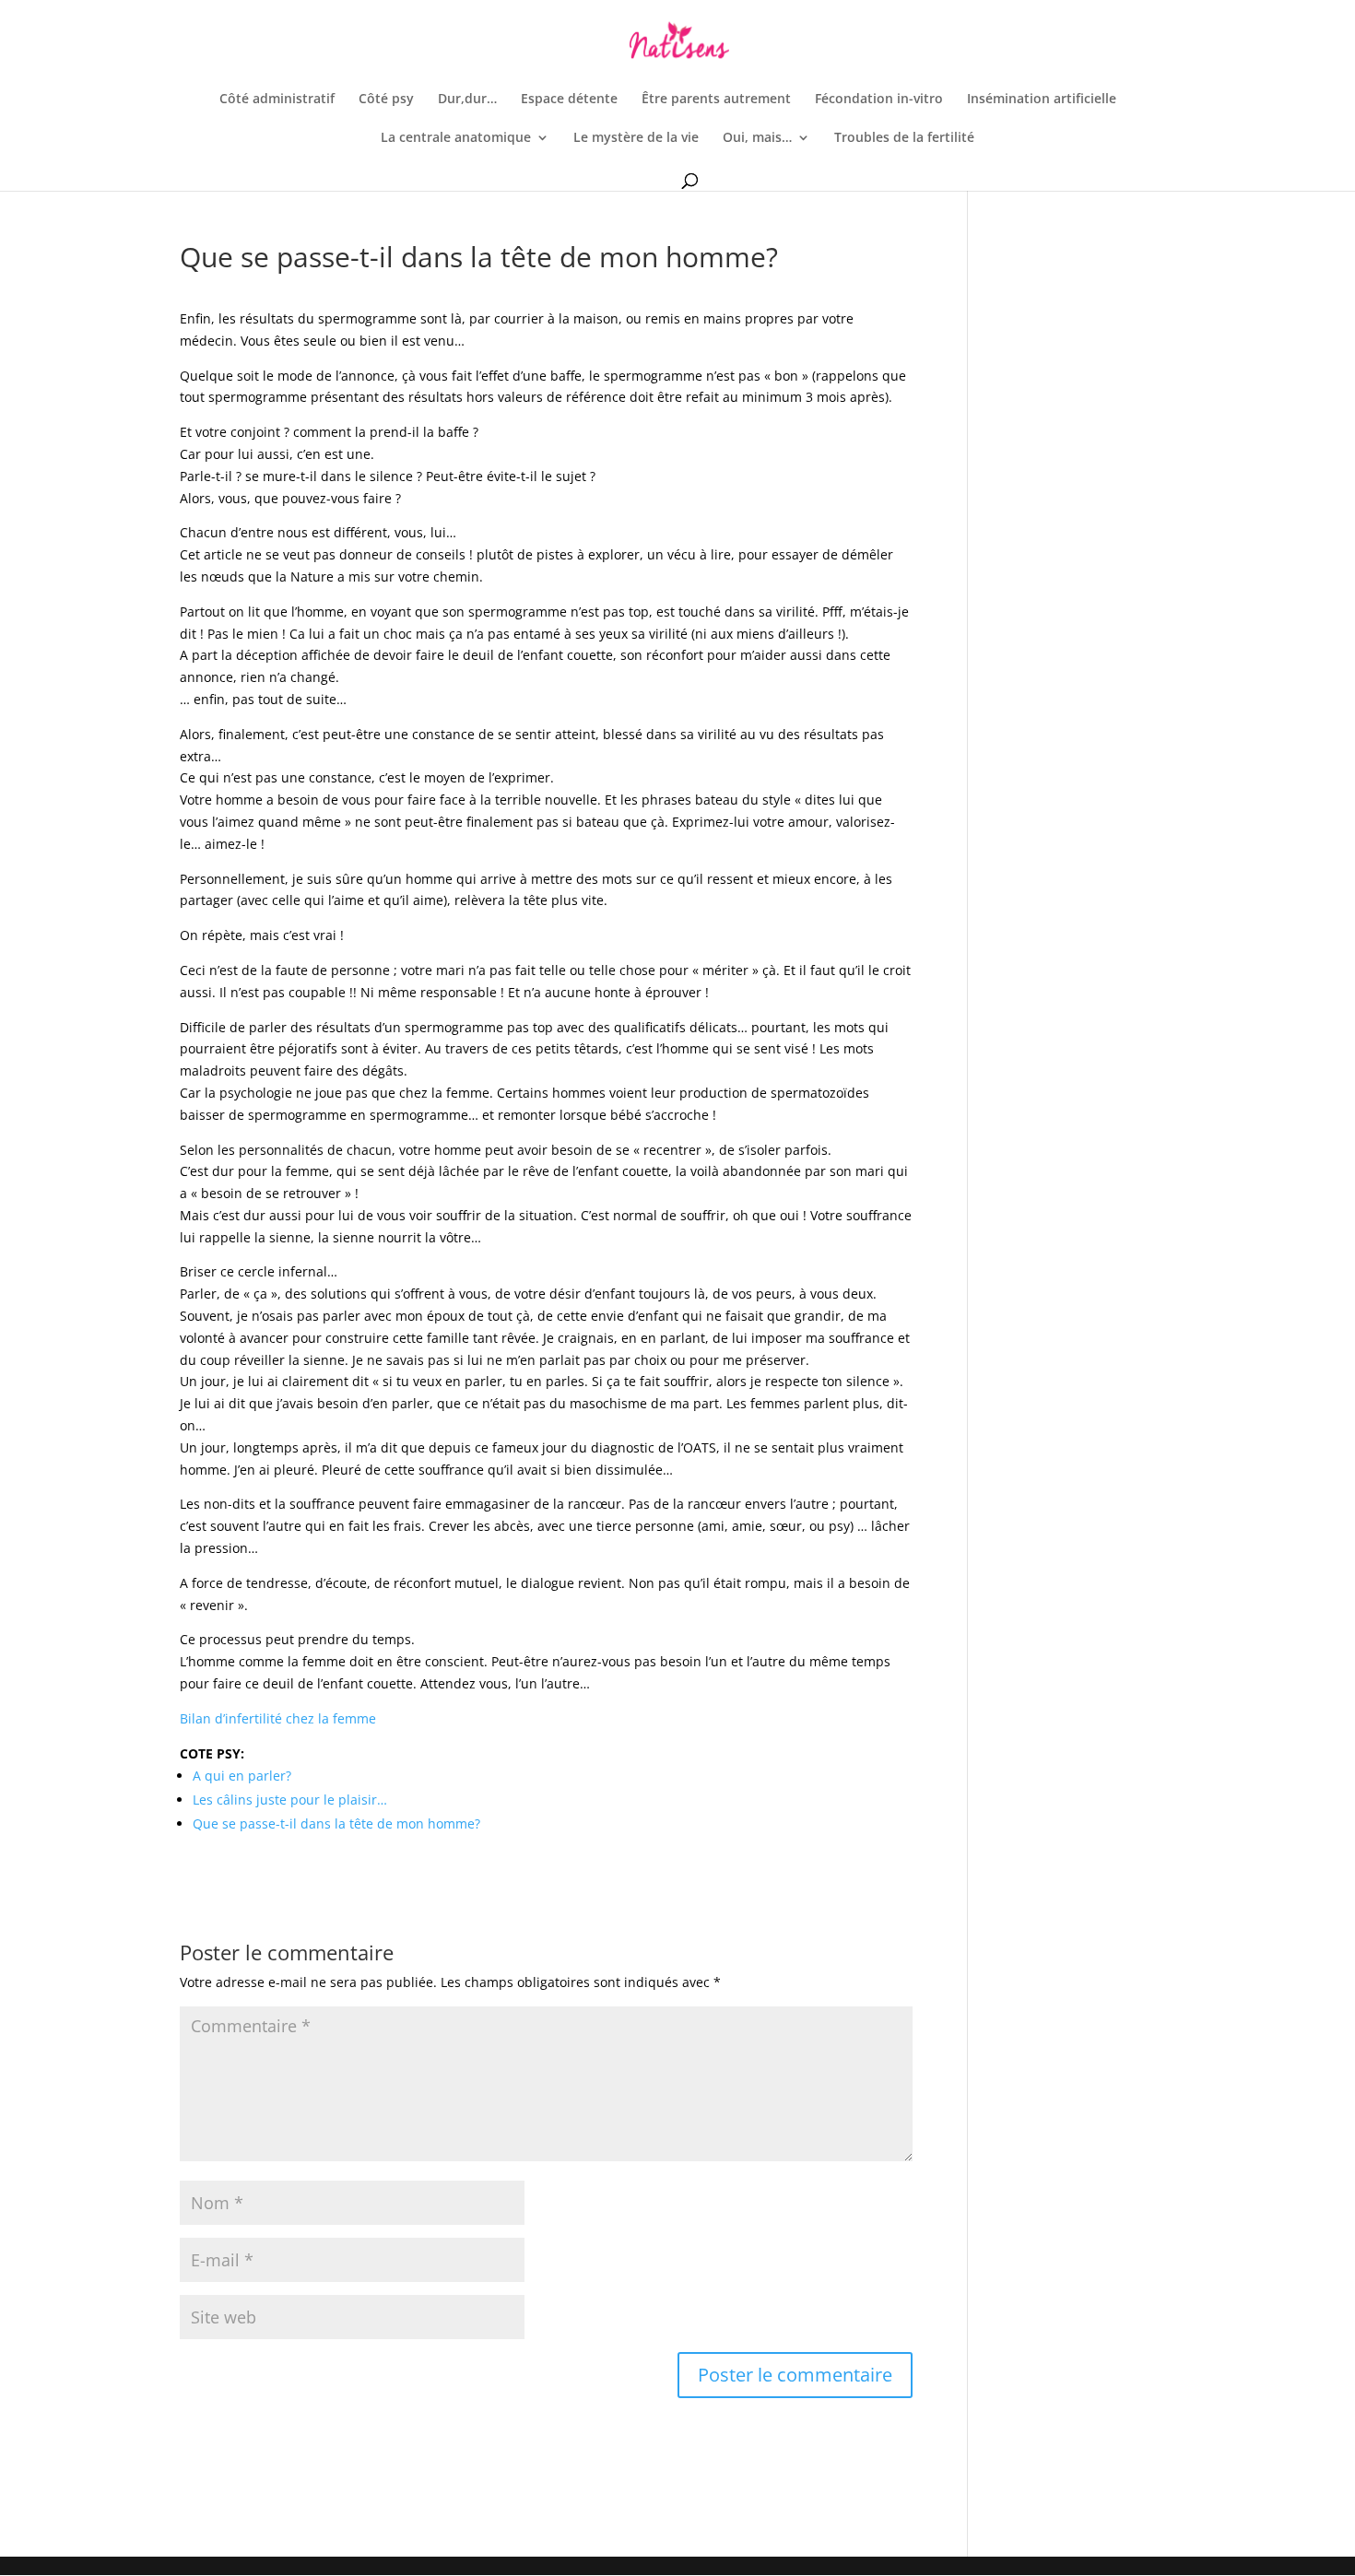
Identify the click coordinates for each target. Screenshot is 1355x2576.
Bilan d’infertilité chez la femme (278, 1718)
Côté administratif (277, 100)
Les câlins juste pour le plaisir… (290, 1800)
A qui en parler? (242, 1776)
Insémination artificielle (1042, 100)
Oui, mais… (757, 138)
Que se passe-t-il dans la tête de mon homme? (336, 1823)
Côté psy (386, 100)
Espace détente (569, 100)
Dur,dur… (467, 100)
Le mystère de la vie (636, 138)
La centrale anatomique (456, 138)
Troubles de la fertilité (904, 138)
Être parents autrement (716, 100)
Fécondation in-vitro (879, 100)
